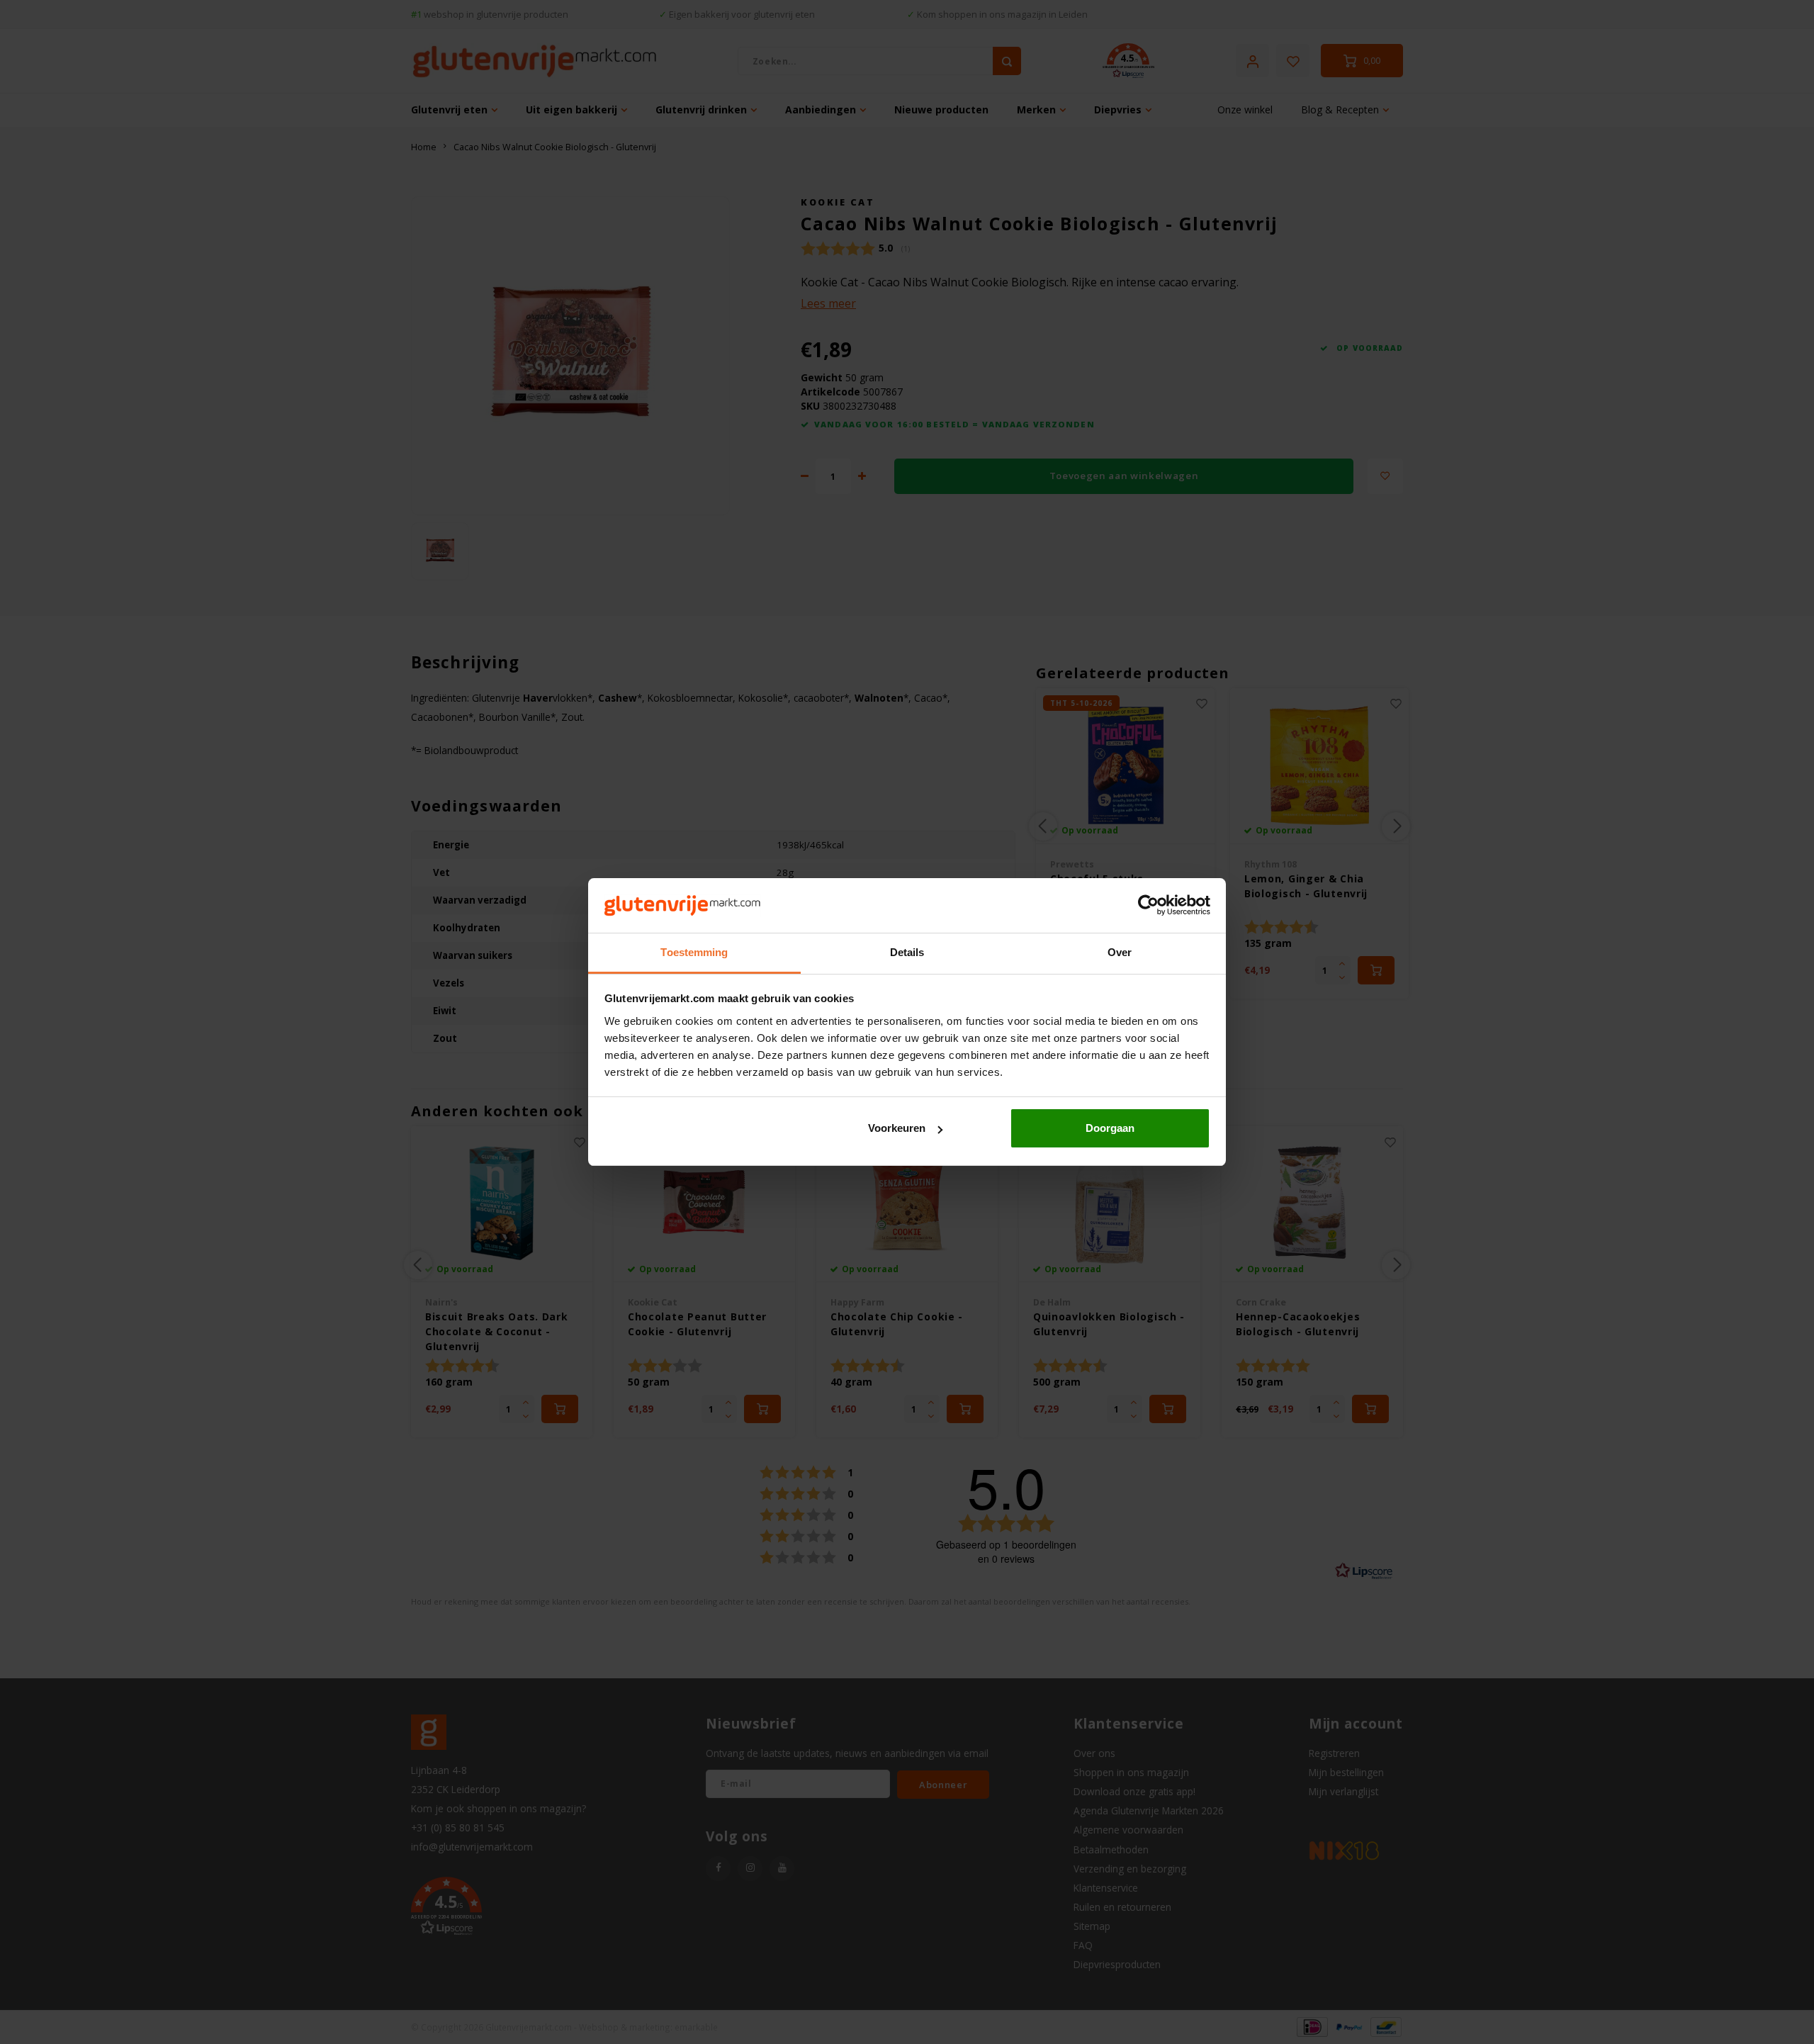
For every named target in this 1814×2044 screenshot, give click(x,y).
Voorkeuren (897, 1128)
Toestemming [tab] (694, 952)
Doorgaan (1110, 1128)
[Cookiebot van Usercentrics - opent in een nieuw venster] (1148, 906)
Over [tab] (1120, 952)
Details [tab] (907, 952)
